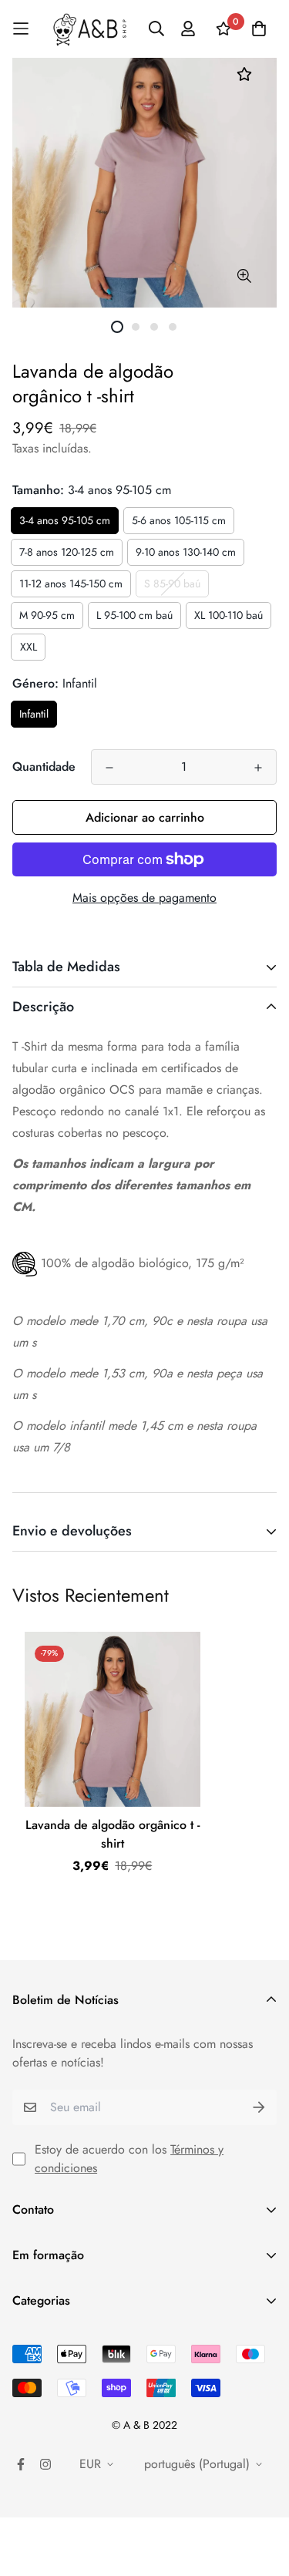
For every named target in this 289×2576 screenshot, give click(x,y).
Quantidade (44, 767)
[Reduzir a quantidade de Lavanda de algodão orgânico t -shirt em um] (109, 768)
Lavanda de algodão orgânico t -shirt (113, 1834)
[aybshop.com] (90, 29)
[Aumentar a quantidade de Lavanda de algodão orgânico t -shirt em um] (258, 768)
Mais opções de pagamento (144, 898)
